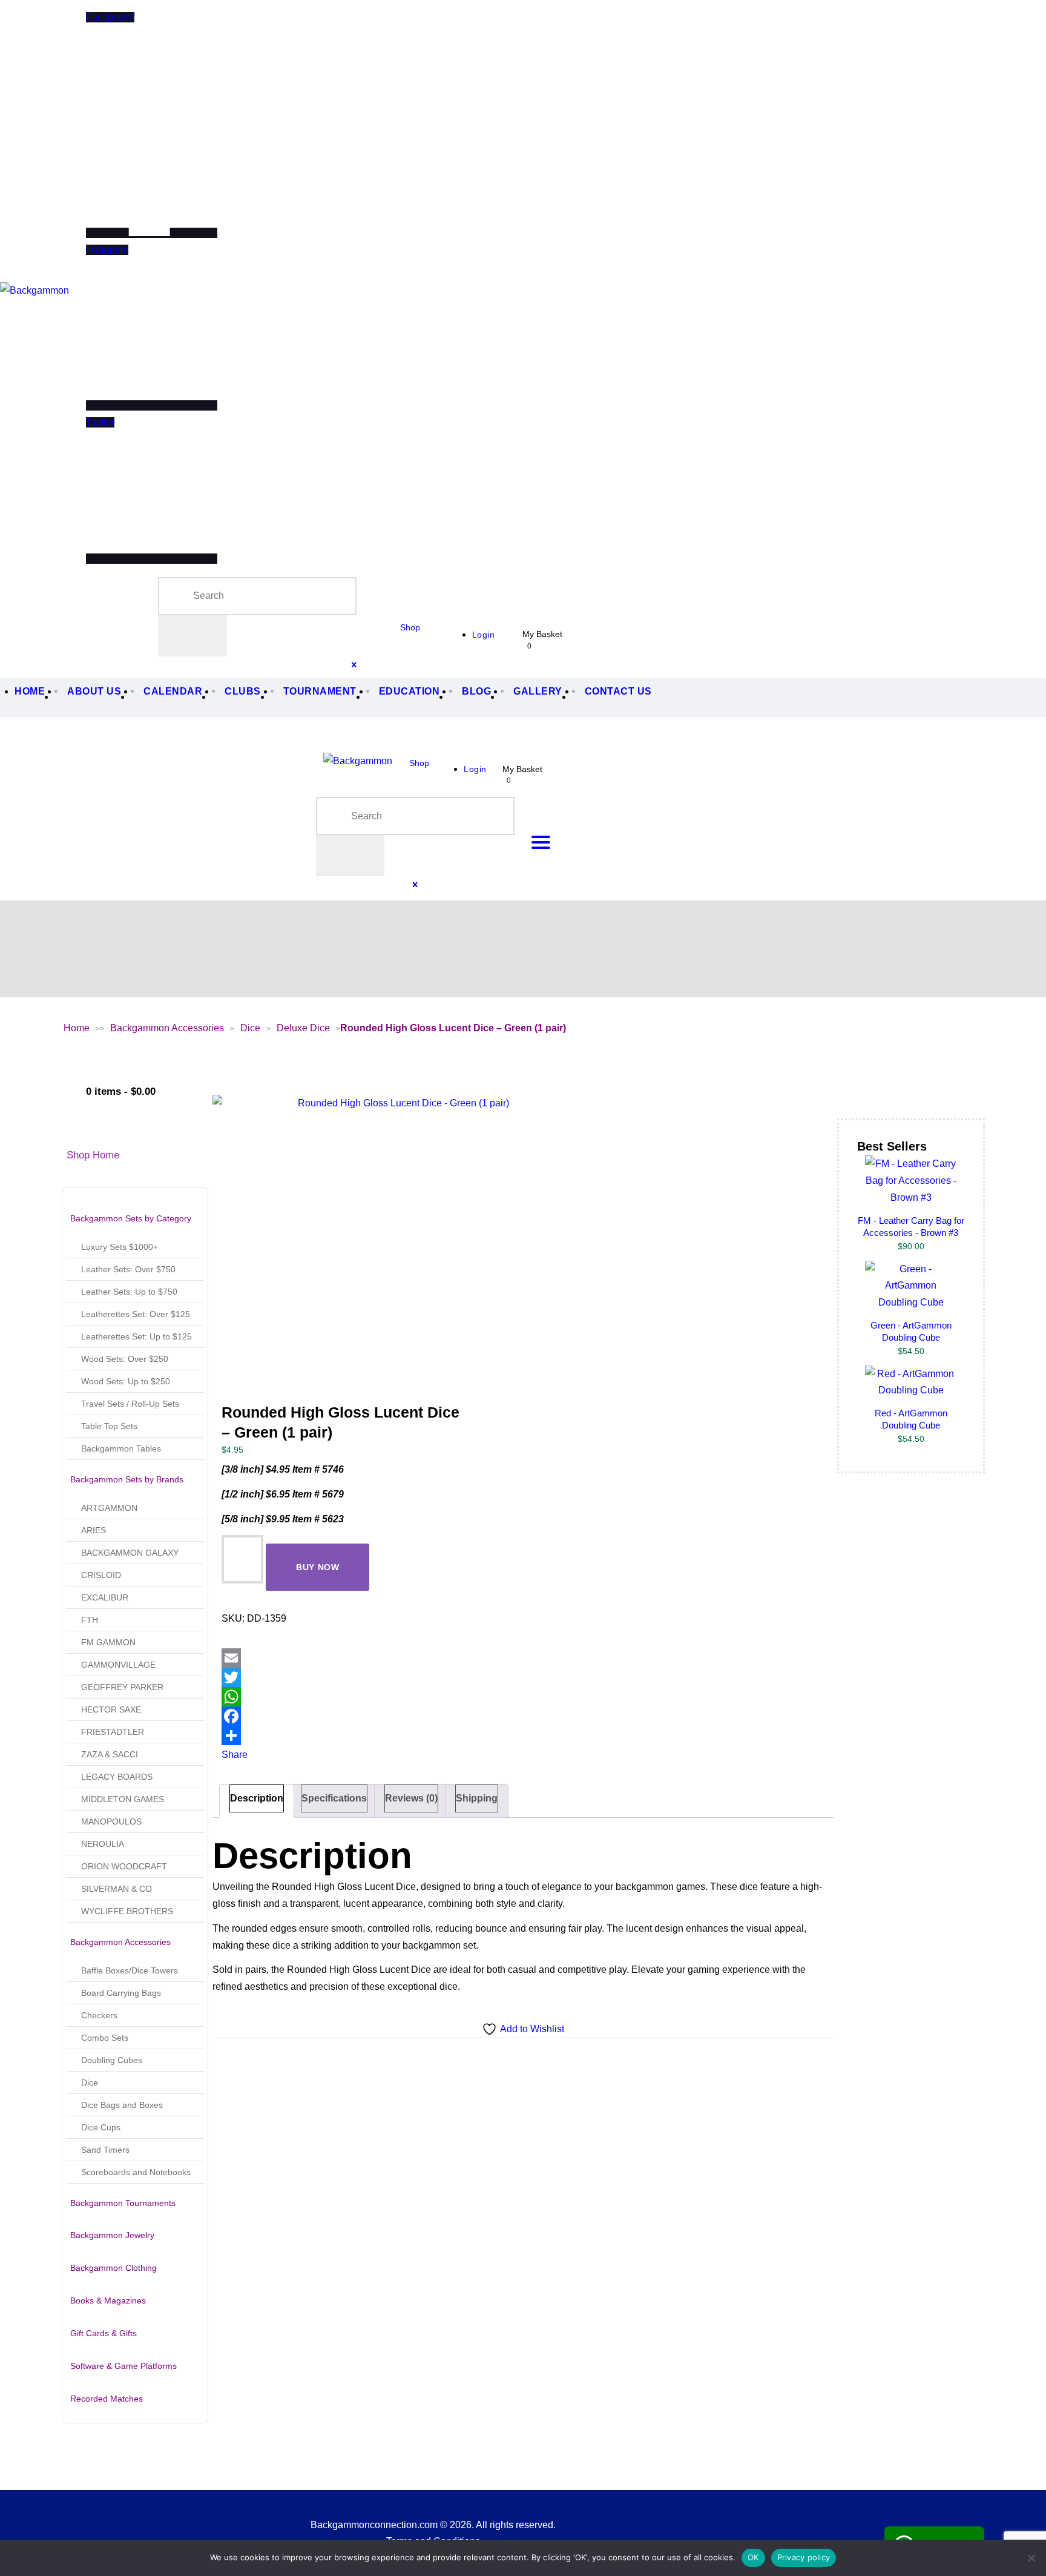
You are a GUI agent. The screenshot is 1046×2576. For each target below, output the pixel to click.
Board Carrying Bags (121, 1993)
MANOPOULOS (111, 1821)
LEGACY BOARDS (117, 1777)
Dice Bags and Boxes (122, 2105)
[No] (1031, 2558)
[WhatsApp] (346, 1697)
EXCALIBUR (105, 1597)
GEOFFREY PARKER (122, 1687)
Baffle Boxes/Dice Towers (130, 1970)
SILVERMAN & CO (117, 1889)
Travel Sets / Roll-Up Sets (130, 1404)
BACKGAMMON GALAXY (130, 1553)
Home (77, 1028)
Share (235, 1755)
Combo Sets (105, 2038)
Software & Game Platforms (123, 2366)
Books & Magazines (108, 2300)
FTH (90, 1620)
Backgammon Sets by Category (131, 1218)
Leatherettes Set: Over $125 (136, 1314)
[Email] (346, 1658)
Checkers (99, 2015)
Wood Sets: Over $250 (125, 1359)
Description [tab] (257, 1798)
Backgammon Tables (121, 1448)
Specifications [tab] (334, 1798)
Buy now (318, 1567)
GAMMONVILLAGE (118, 1665)
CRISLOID (101, 1575)
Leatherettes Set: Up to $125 (137, 1336)
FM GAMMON (108, 1642)
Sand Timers (105, 2150)
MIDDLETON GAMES (123, 1799)
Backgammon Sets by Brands (127, 1479)
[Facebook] (346, 1716)
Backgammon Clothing (113, 2268)
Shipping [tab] (477, 1798)
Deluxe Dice (303, 1028)
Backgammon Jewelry (112, 2235)
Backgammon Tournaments (123, 2203)
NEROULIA (103, 1844)
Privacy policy (804, 2557)
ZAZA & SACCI (110, 1754)
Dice (250, 1028)
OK (753, 2557)
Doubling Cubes (112, 2060)
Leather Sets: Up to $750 (129, 1292)
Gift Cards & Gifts (104, 2333)
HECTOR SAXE (111, 1709)
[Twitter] (346, 1677)
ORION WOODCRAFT (124, 1866)
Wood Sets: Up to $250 (126, 1381)
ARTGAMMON (109, 1508)
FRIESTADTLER (113, 1732)
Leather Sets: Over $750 (128, 1269)
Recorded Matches (107, 2399)
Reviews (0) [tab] (411, 1798)
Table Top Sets (109, 1426)
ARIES (94, 1530)
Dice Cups (101, 2127)
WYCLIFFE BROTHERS (127, 1911)
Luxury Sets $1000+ (120, 1247)
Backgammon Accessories (167, 1028)
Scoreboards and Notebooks (136, 2172)
